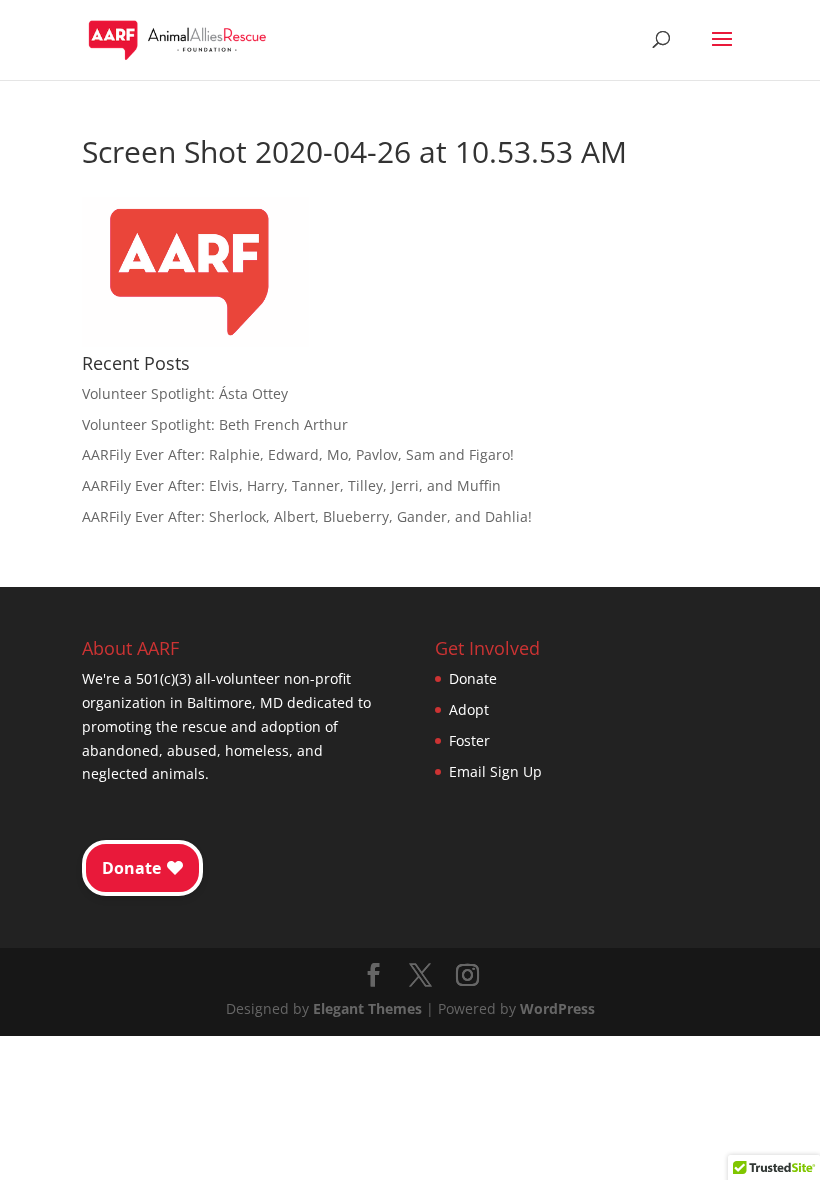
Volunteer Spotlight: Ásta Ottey (185, 393)
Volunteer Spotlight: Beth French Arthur (215, 424)
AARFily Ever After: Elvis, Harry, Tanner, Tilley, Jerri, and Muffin (291, 485)
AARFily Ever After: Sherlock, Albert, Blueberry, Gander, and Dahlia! (307, 516)
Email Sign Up (495, 771)
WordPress (557, 1008)
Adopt (469, 709)
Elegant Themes (367, 1008)
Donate (473, 678)
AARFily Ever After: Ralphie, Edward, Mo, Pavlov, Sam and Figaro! (298, 454)
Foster (469, 740)
